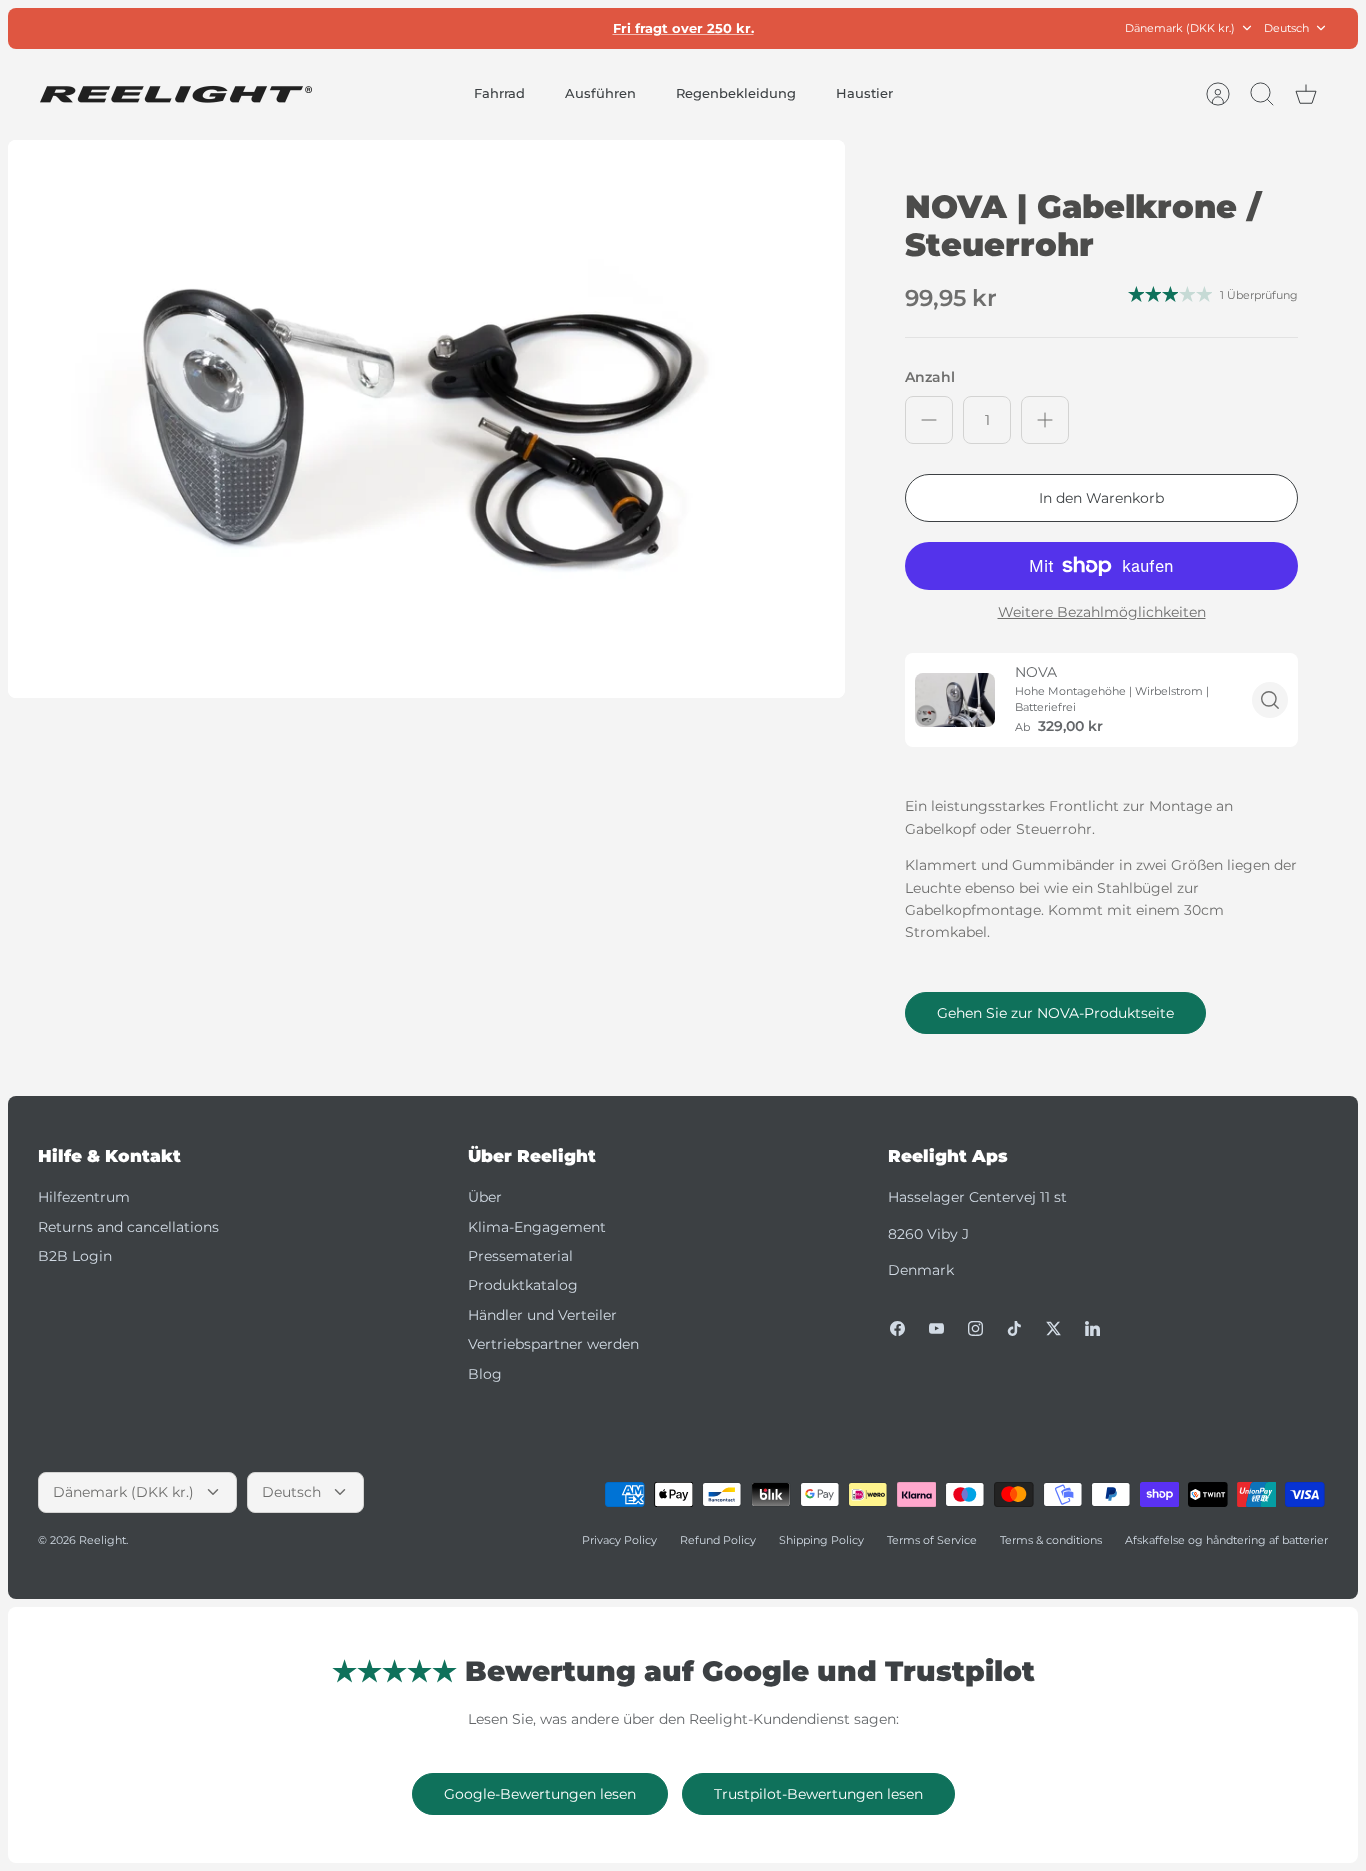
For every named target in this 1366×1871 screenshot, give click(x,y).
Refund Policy (718, 1540)
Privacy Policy (619, 1540)
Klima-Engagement (537, 1227)
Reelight (102, 1540)
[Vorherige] (453, 28)
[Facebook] (897, 1328)
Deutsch (1286, 28)
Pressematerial (520, 1256)
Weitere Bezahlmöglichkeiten (1102, 612)
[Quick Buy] (1270, 700)
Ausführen (600, 93)
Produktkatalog (523, 1285)
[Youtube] (936, 1328)
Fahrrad (499, 93)
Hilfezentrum (84, 1197)
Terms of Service (932, 1540)
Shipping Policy (821, 1540)
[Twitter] (1053, 1328)
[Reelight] (175, 94)
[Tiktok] (1014, 1328)
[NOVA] (955, 699)
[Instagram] (975, 1328)
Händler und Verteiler (542, 1315)
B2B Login (75, 1256)
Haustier (864, 93)
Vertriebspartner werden (553, 1344)
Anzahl (930, 377)
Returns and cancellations (128, 1227)
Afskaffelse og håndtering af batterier (1226, 1540)
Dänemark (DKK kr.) (1180, 28)
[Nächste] (913, 28)
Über (485, 1197)
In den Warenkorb (1101, 498)
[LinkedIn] (1092, 1328)
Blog (485, 1374)
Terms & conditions (1051, 1540)
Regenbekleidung (736, 93)
